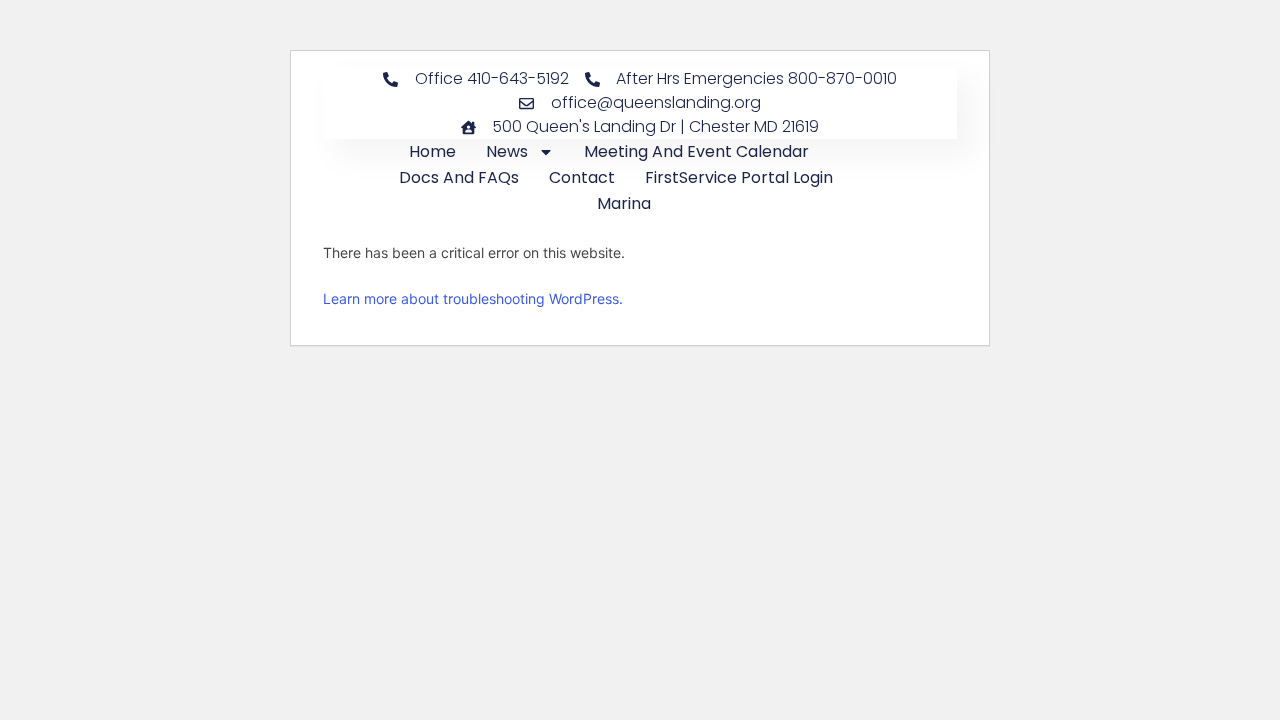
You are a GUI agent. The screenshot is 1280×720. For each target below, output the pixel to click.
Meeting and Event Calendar (696, 151)
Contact (582, 177)
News (507, 151)
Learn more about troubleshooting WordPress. (473, 298)
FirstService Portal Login (739, 177)
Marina (624, 203)
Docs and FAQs (459, 177)
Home (432, 151)
